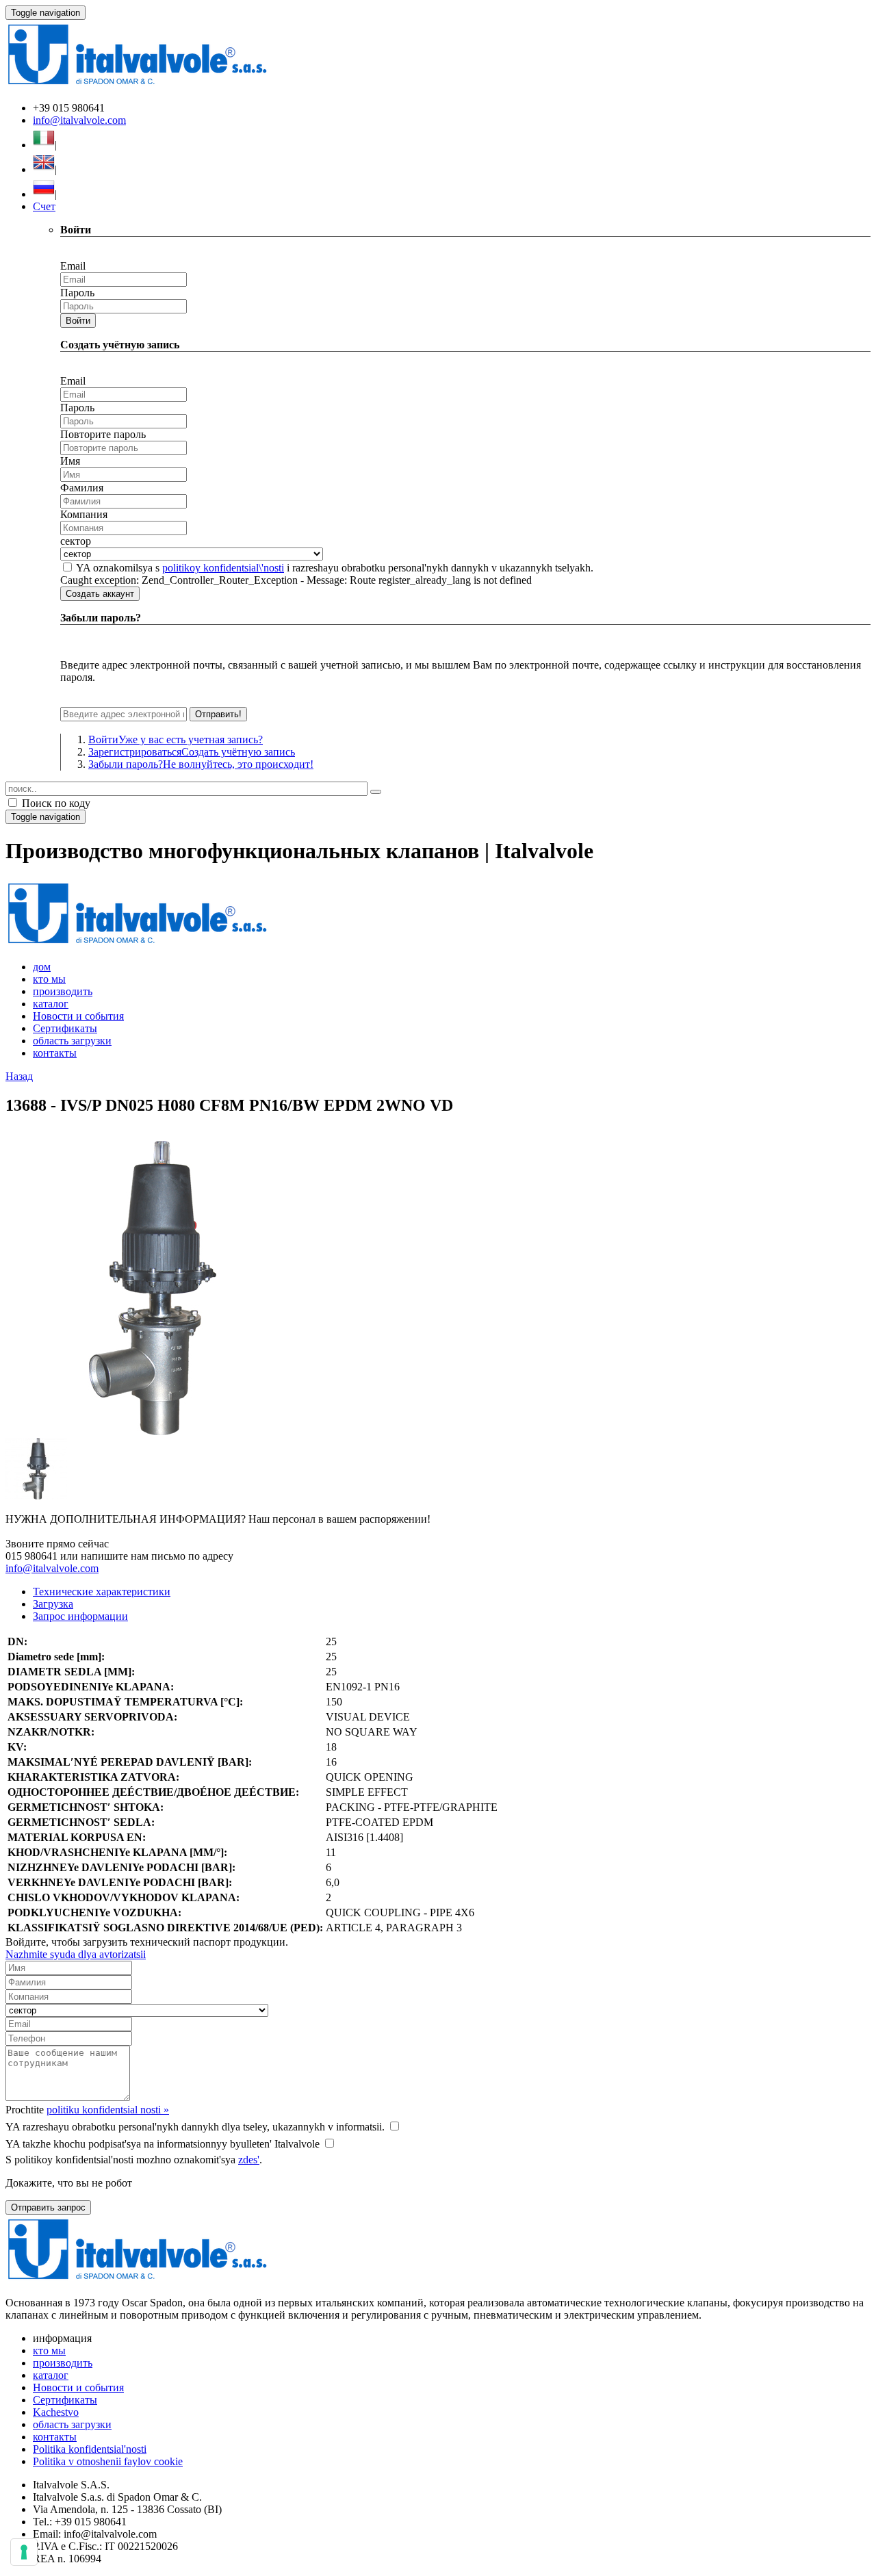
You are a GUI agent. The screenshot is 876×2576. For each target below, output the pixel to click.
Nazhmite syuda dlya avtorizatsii (76, 1954)
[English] (44, 169)
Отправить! (218, 714)
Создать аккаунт (100, 594)
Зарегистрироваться (192, 752)
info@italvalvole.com (79, 120)
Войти (78, 321)
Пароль (77, 293)
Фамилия (82, 488)
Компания (84, 514)
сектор (76, 541)
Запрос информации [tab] (80, 1616)
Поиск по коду (55, 803)
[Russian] (44, 194)
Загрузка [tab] (53, 1604)
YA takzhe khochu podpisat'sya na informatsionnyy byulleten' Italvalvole (163, 2144)
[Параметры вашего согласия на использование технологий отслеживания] (24, 2552)
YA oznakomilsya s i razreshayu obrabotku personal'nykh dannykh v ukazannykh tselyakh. (335, 568)
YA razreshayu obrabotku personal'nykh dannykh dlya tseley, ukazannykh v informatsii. (195, 2127)
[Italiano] (44, 145)
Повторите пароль (103, 434)
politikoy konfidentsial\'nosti (223, 568)
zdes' (249, 2160)
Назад (19, 1076)
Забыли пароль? (201, 764)
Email (73, 266)
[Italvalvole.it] (137, 943)
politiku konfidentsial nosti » (108, 2110)
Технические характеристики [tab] (102, 1592)
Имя (70, 461)
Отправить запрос (48, 2207)
